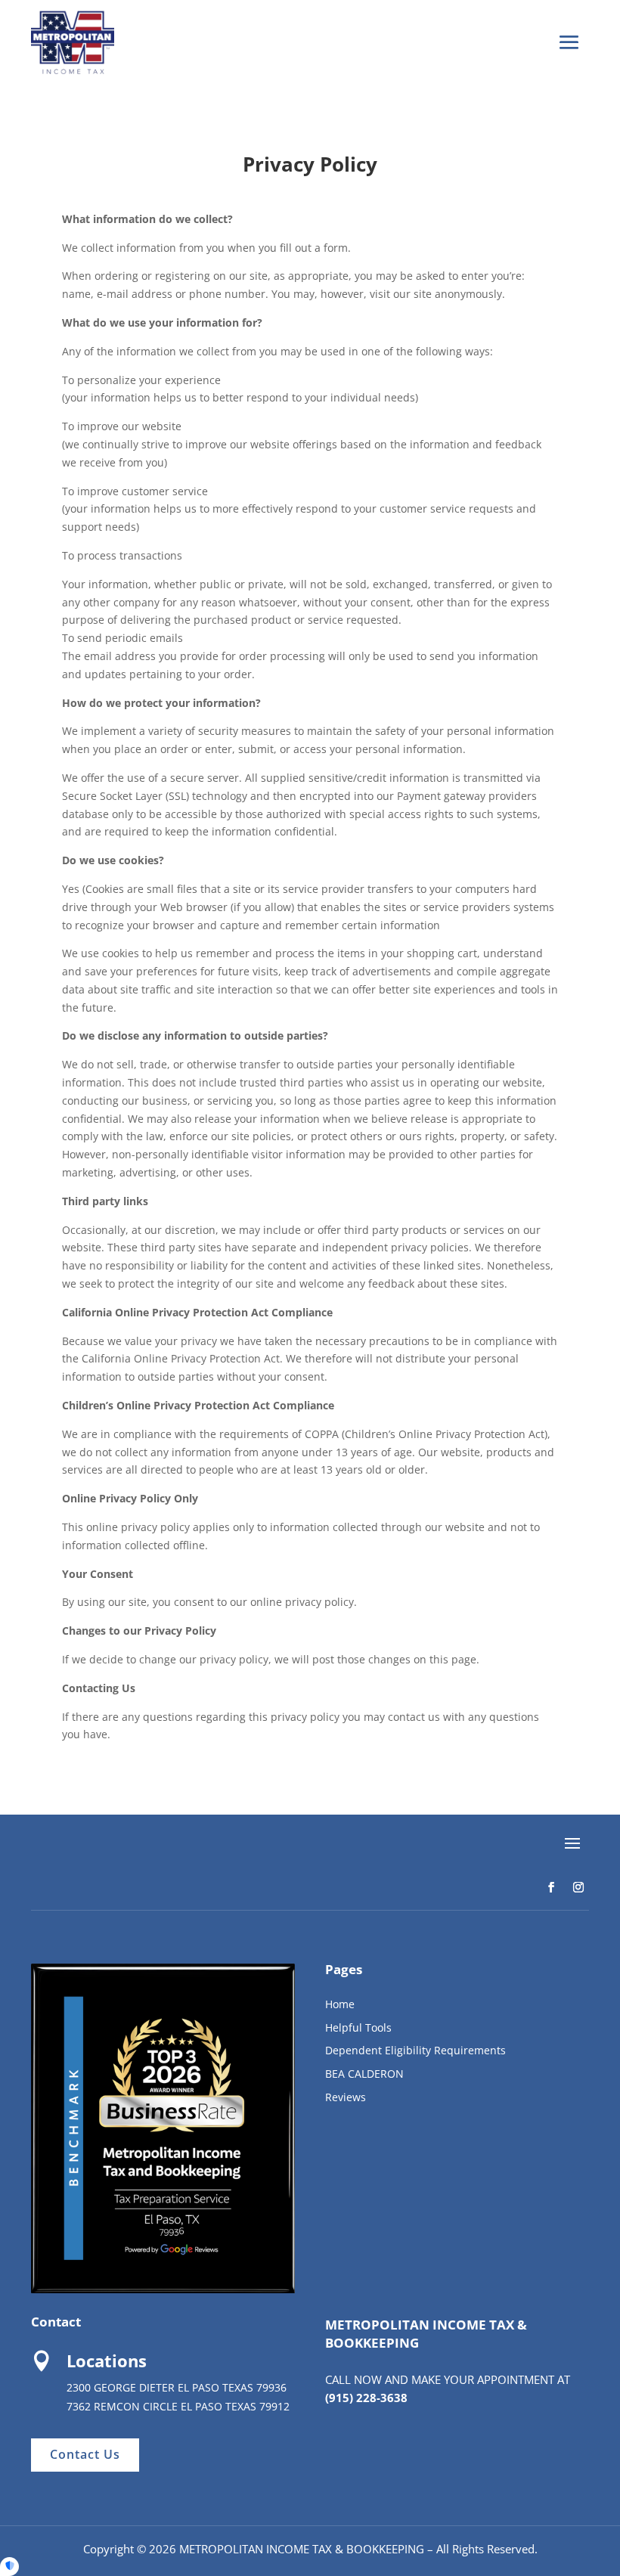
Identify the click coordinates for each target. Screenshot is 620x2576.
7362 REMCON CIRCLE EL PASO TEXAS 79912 (178, 2406)
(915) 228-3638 (366, 2398)
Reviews (346, 2097)
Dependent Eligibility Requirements (415, 2050)
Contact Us (85, 2454)
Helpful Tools (358, 2027)
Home (340, 2004)
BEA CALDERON (364, 2074)
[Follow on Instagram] (578, 1887)
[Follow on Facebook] (551, 1887)
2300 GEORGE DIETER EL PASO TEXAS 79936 (177, 2387)
